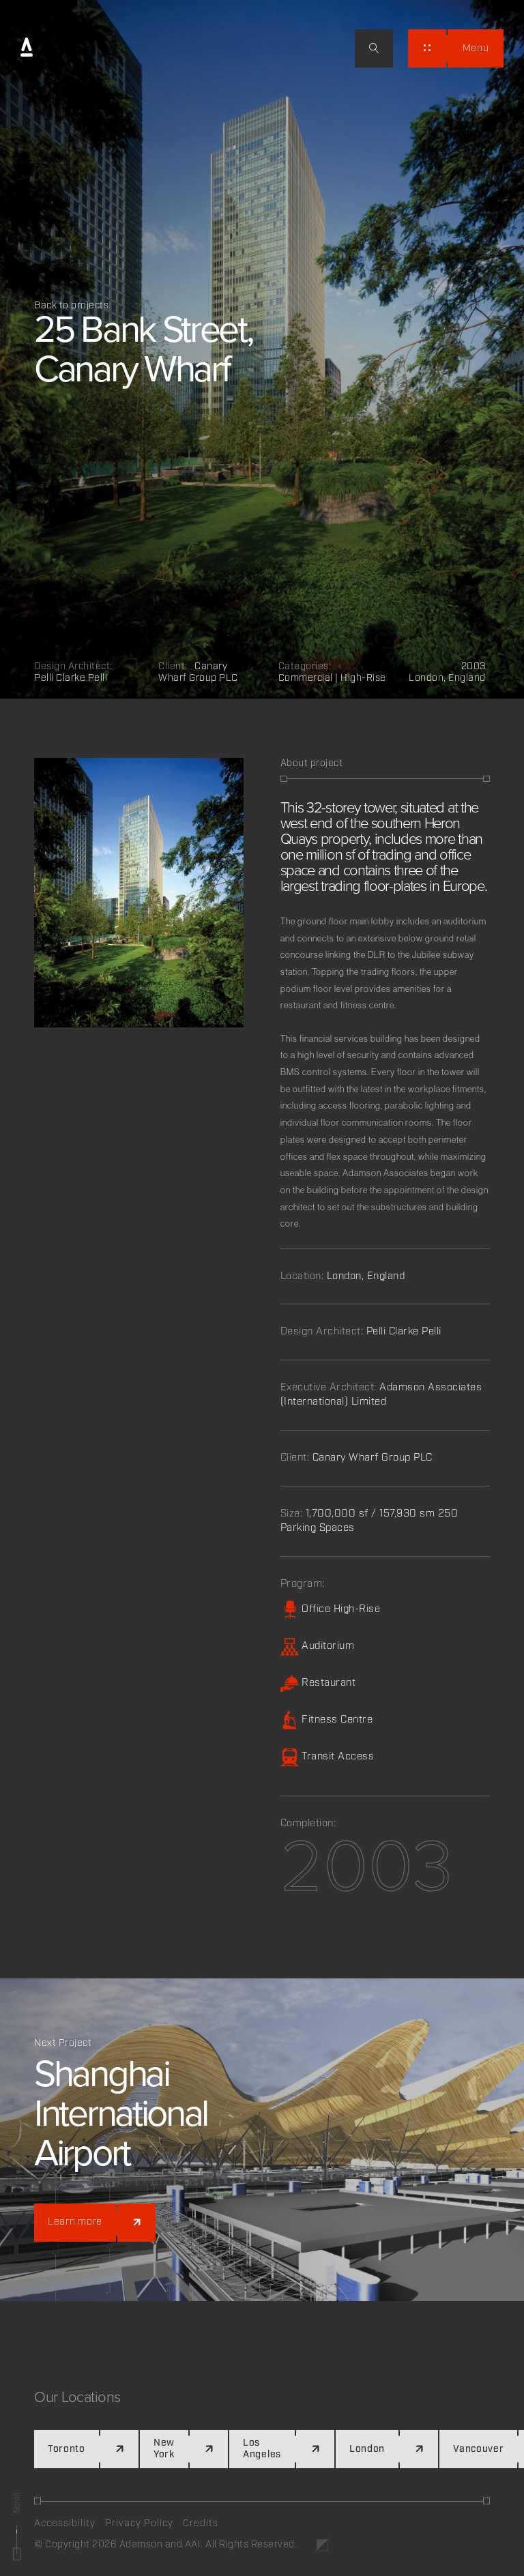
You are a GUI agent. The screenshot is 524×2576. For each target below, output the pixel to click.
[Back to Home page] (27, 48)
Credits (201, 2523)
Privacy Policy (139, 2523)
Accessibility (65, 2523)
